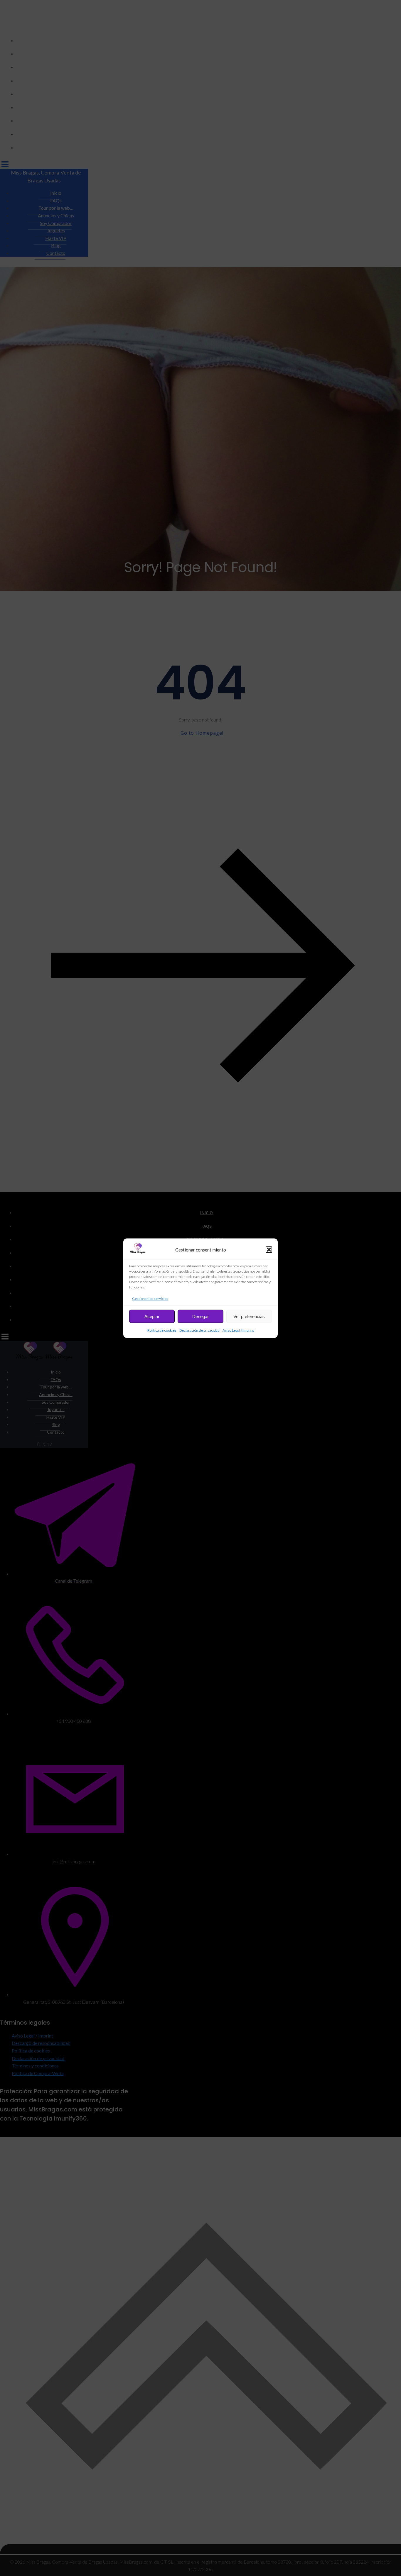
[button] (269, 1249)
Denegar (201, 1316)
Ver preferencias (249, 1316)
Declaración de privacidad (199, 1330)
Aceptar (152, 1316)
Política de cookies (162, 1330)
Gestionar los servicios (150, 1298)
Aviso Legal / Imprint (238, 1330)
